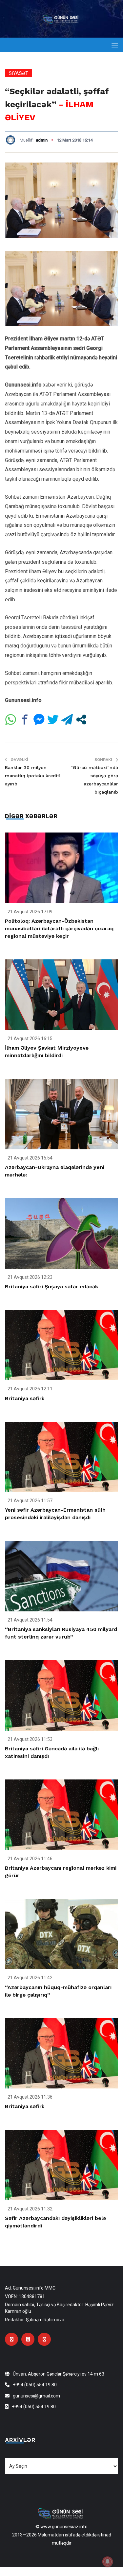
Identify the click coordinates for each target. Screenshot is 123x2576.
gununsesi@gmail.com (36, 2396)
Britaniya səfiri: (25, 1398)
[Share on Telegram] (67, 720)
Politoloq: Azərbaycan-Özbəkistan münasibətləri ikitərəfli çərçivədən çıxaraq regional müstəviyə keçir (59, 928)
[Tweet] (53, 720)
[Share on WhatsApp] (11, 720)
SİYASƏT (19, 73)
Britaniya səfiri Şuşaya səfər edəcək (51, 1287)
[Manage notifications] (108, 2562)
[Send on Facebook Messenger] (39, 720)
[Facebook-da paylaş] (25, 720)
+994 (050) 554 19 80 (35, 2385)
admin (42, 140)
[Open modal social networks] (81, 720)
